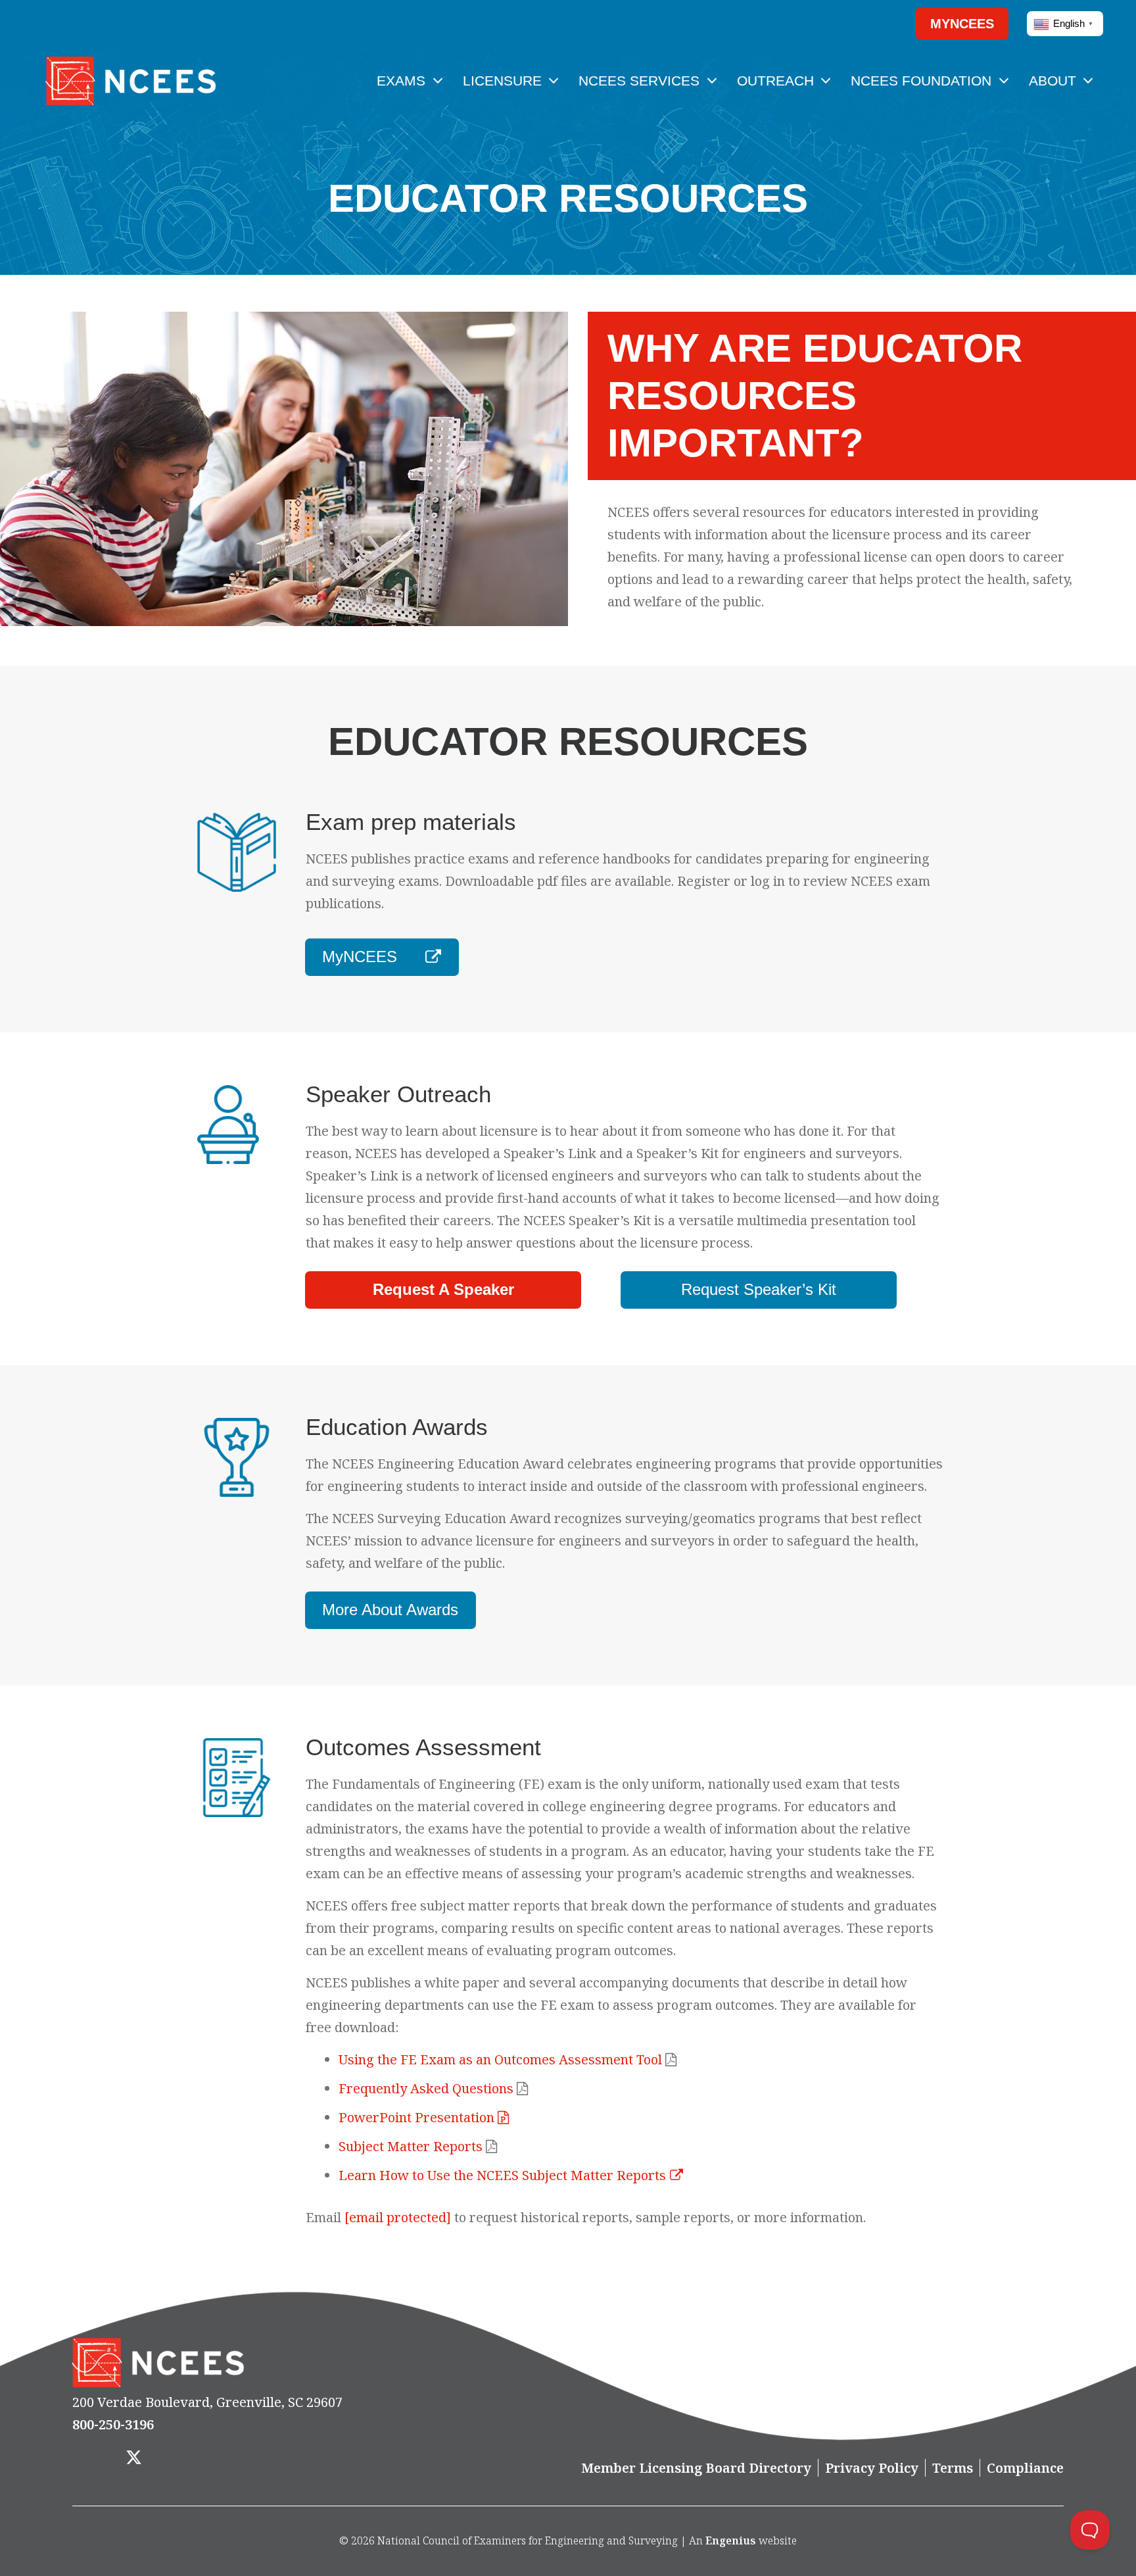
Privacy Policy (872, 2468)
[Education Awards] (249, 1457)
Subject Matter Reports (411, 2146)
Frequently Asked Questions (426, 2088)
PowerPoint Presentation (418, 2117)
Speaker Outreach (398, 1094)
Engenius (731, 2540)
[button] (880, 24)
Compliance (1025, 2468)
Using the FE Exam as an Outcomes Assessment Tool (500, 2059)
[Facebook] (93, 2459)
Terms (953, 2468)
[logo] (130, 81)
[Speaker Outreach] (249, 1125)
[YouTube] (217, 2459)
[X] (134, 2459)
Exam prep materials (411, 822)
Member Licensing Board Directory (696, 2468)
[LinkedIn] (175, 2459)
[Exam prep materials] (249, 852)
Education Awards (397, 1427)
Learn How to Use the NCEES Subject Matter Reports (502, 2175)
